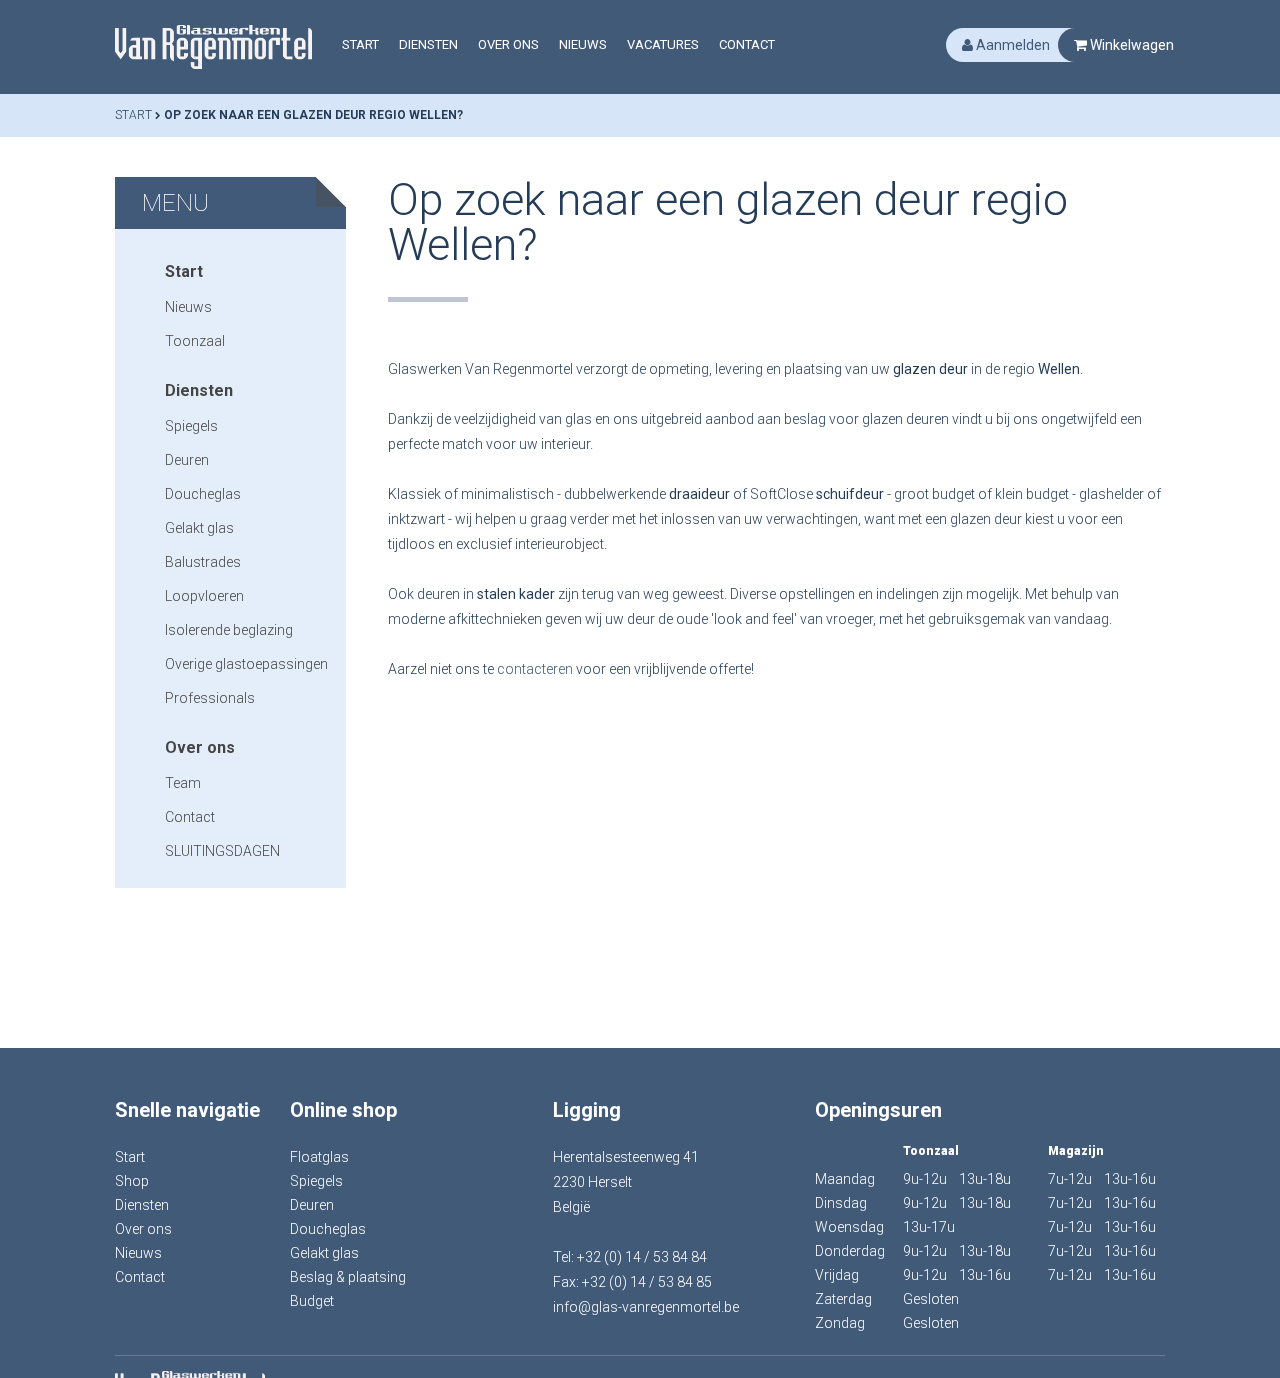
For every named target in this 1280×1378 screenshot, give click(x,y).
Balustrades (203, 562)
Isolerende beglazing (229, 630)
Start (360, 44)
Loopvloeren (204, 596)
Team (183, 783)
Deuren (187, 460)
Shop (132, 1181)
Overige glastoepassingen (246, 664)
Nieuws (583, 44)
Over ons (508, 44)
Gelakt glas (199, 528)
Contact (747, 44)
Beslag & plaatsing (348, 1277)
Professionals (210, 698)
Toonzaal (195, 341)
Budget (312, 1301)
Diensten (428, 44)
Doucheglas (203, 494)
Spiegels (191, 426)
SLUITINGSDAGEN (222, 851)
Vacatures (663, 44)
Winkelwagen (1130, 45)
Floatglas (319, 1157)
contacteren (535, 669)
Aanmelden (1011, 45)
